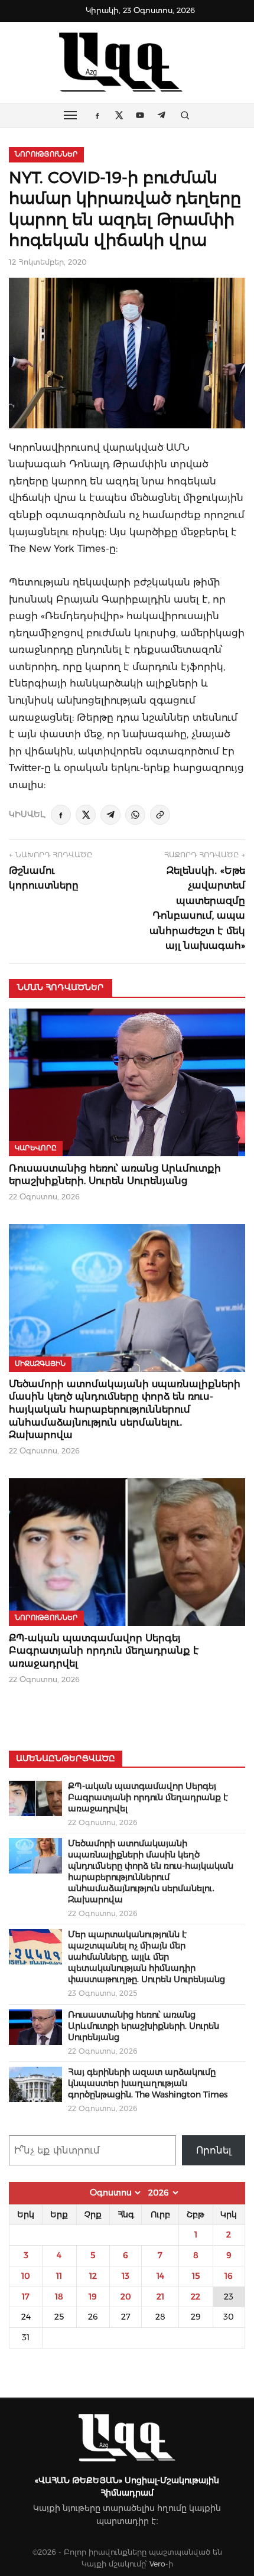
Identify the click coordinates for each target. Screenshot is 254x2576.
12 (93, 2276)
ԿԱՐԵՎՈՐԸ (36, 1148)
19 (93, 2297)
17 (26, 2297)
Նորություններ (46, 154)
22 (196, 2297)
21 (160, 2297)
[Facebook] (61, 815)
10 (26, 2276)
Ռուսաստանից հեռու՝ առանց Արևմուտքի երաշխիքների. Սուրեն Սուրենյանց (144, 2026)
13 (126, 2276)
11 (59, 2276)
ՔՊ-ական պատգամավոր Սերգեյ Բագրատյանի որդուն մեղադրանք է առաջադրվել (104, 1651)
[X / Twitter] (86, 815)
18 (59, 2297)
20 (126, 2297)
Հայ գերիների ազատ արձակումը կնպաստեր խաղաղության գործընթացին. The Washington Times (148, 2083)
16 (229, 2276)
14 (160, 2276)
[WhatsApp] (135, 815)
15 (196, 2276)
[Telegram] (110, 815)
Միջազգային (40, 1364)
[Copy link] (160, 815)
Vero (157, 2564)
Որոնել (214, 2150)
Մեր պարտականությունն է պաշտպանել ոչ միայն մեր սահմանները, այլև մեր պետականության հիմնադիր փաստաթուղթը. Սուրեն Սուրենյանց (146, 1957)
